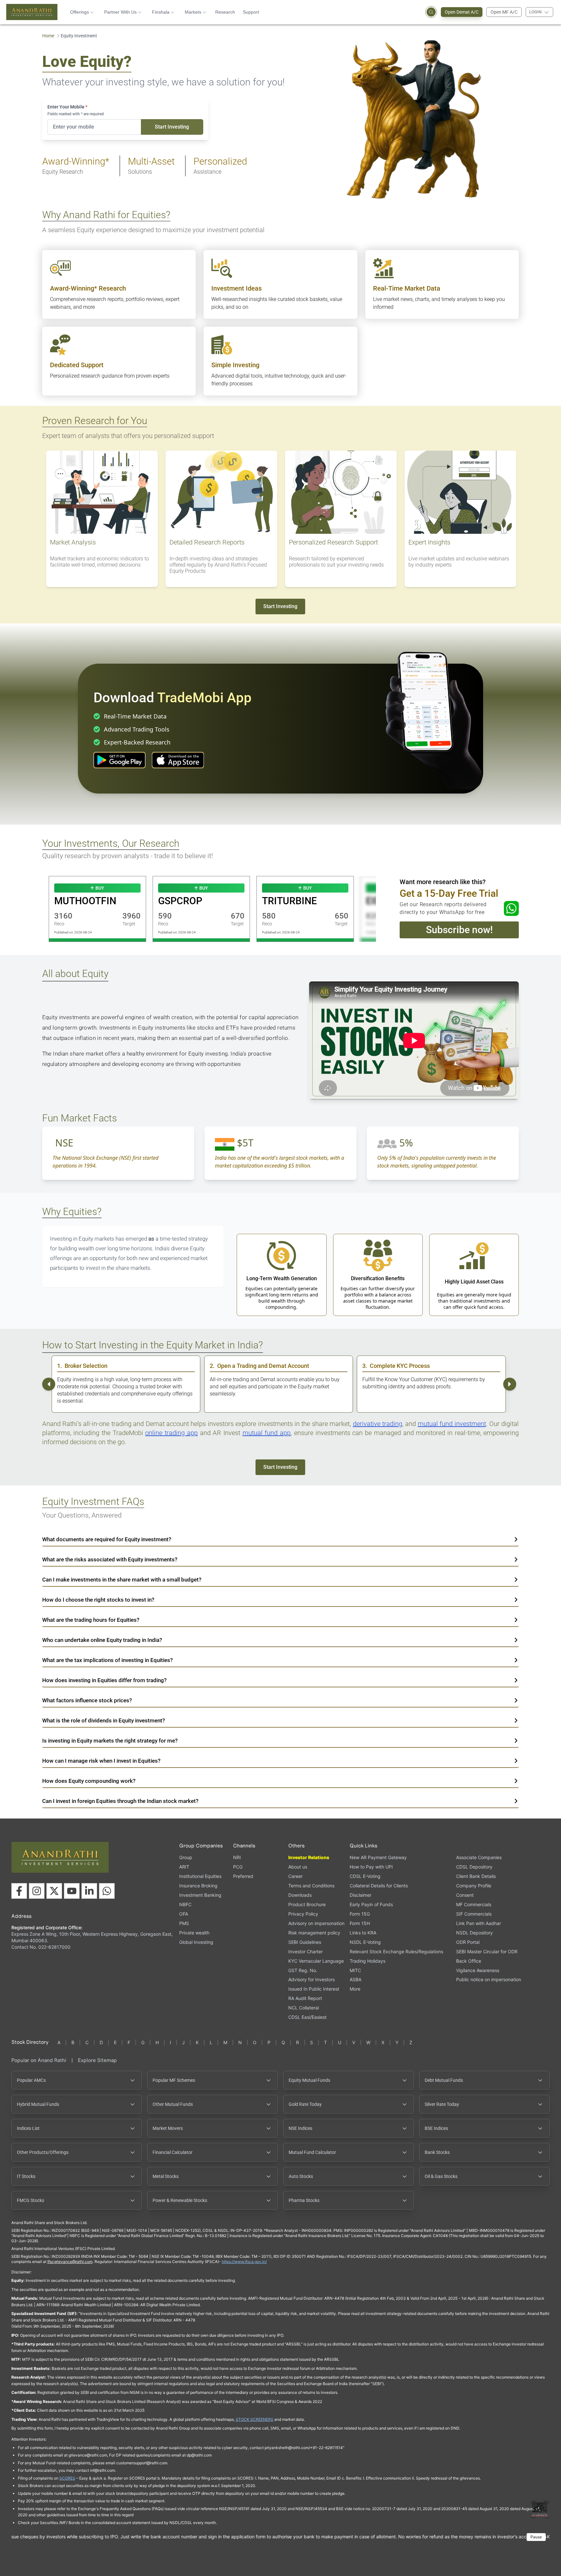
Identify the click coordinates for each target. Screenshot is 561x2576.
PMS (184, 1923)
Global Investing (196, 1942)
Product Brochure (307, 1904)
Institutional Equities (200, 1876)
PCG (238, 1867)
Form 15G (360, 1914)
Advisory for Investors (312, 1979)
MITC (355, 1970)
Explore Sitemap (97, 2060)
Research (225, 12)
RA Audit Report (305, 1998)
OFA (184, 1914)
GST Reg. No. (303, 1970)
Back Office (469, 1961)
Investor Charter (305, 1951)
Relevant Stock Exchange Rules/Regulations (396, 1951)
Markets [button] (193, 12)
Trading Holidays (368, 1961)
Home (48, 36)
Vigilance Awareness (478, 1970)
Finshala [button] (161, 12)
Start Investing (172, 127)
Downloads (300, 1895)
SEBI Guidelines (305, 1942)
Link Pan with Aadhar (479, 1923)
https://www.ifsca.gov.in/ (244, 2262)
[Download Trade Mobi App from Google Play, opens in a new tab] (119, 760)
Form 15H (360, 1923)
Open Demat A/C (462, 12)
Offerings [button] (80, 12)
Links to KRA (363, 1933)
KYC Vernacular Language (316, 1961)
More (355, 1989)
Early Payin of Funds (371, 1904)
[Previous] (49, 1384)
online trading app (171, 1433)
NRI (237, 1857)
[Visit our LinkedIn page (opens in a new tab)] (89, 1891)
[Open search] (431, 12)
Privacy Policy (303, 1914)
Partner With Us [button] (120, 12)
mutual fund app (267, 1433)
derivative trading (378, 1424)
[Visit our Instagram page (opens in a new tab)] (37, 1891)
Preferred (243, 1876)
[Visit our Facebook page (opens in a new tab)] (19, 1891)
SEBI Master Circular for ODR (487, 1951)
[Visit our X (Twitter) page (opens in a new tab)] (54, 1891)
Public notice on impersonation (489, 1979)
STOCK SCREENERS (255, 2419)
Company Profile (474, 1886)
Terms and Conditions (311, 1886)
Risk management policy (314, 1933)
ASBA (355, 1979)
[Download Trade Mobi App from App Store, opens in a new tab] (178, 760)
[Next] (510, 1384)
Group (186, 1857)
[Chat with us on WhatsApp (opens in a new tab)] (107, 1891)
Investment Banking (200, 1895)
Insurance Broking (198, 1886)
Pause (536, 2537)
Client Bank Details (476, 1876)
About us (298, 1867)
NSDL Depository (474, 1933)
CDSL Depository (474, 1867)
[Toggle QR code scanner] (540, 2509)
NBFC (185, 1904)
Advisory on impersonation (316, 1923)
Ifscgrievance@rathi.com (70, 2262)
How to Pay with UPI (371, 1867)
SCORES (67, 2478)
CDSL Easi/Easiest (307, 2017)
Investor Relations (309, 1857)
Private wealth (194, 1933)
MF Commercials (474, 1904)
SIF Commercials (474, 1914)
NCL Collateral (304, 2008)
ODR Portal (468, 1942)
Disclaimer (361, 1895)
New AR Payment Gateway (378, 1857)
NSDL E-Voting (365, 1942)
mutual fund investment (452, 1424)
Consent (465, 1895)
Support (251, 12)
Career (295, 1876)
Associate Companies (479, 1857)
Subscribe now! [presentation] (459, 930)
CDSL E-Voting (365, 1876)
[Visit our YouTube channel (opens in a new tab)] (72, 1891)
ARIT (184, 1867)
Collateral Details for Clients (379, 1886)
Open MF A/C (504, 12)
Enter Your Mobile (67, 107)
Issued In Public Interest (314, 1989)
